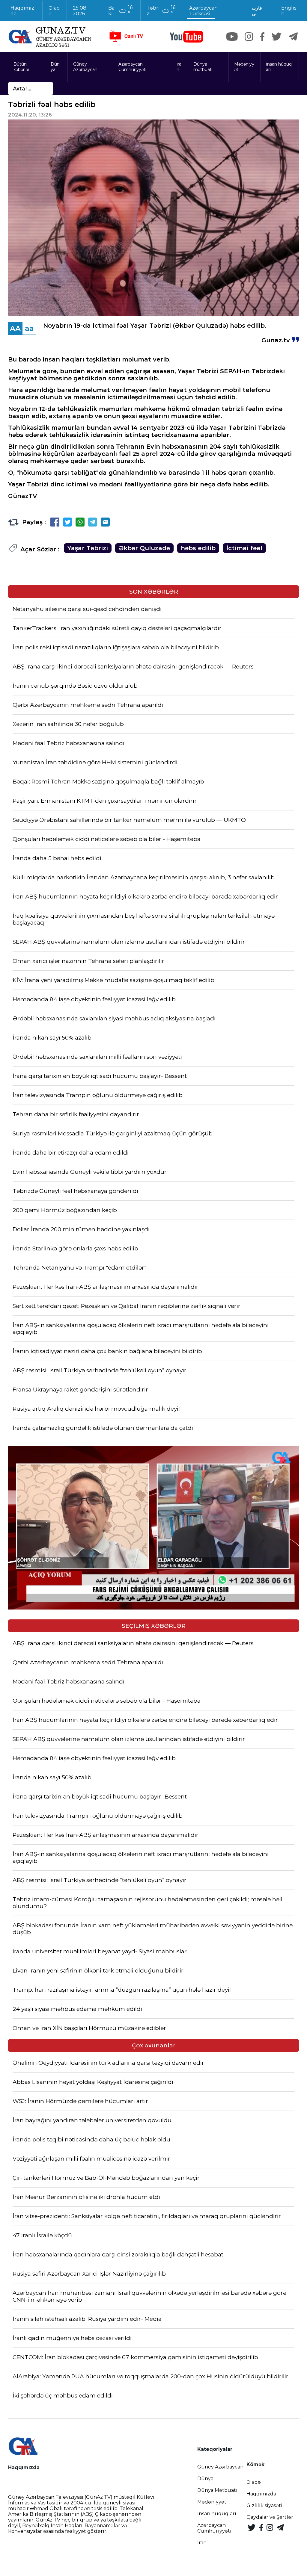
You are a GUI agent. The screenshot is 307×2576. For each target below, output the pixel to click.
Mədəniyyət (244, 67)
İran (179, 67)
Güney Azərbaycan (85, 67)
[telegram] (293, 37)
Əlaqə (54, 11)
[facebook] (262, 37)
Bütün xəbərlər (21, 67)
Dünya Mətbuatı (217, 2490)
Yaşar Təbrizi (88, 548)
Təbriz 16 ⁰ (161, 10)
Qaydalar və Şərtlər (270, 2517)
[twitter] (277, 37)
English (289, 11)
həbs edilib (198, 548)
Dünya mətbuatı (203, 67)
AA (15, 328)
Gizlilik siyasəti (264, 2505)
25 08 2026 (80, 11)
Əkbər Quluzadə (144, 548)
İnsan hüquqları (279, 67)
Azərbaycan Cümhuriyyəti (132, 67)
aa (29, 328)
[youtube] (186, 37)
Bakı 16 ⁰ (120, 10)
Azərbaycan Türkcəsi (203, 11)
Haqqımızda (22, 11)
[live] (126, 37)
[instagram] (249, 37)
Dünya (55, 67)
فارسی (257, 11)
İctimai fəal (244, 548)
